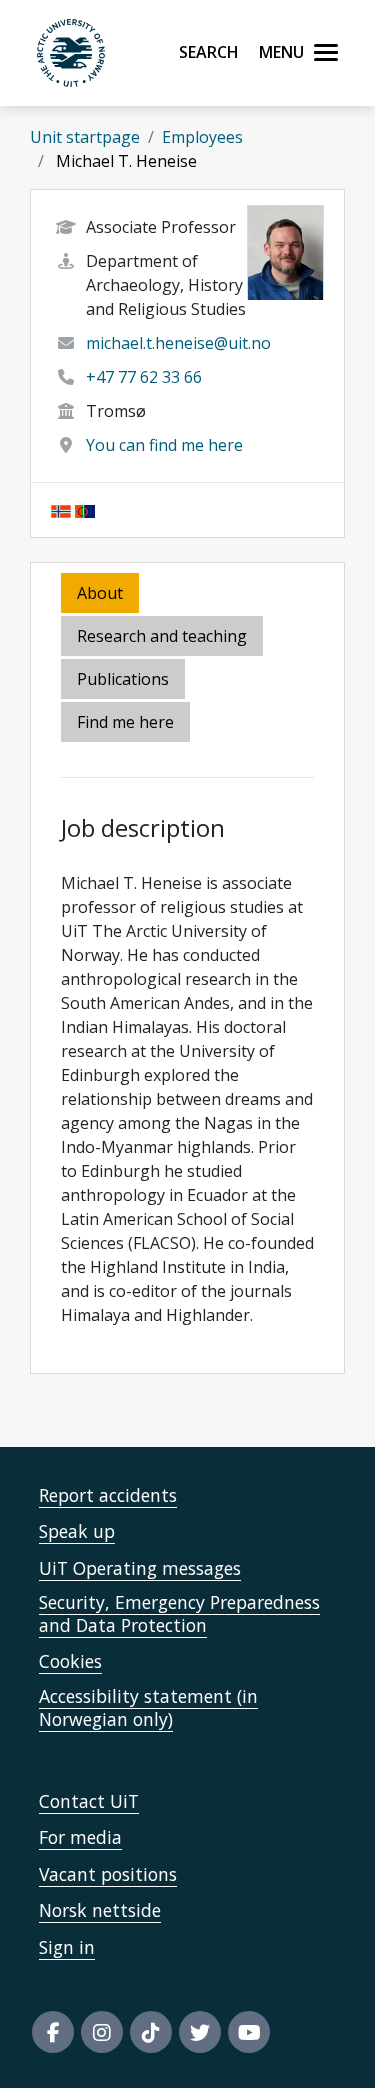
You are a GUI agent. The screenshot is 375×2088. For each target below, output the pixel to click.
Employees (202, 137)
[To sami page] (85, 510)
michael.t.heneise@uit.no (178, 343)
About (100, 593)
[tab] (124, 680)
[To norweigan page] (61, 510)
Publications (123, 679)
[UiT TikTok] (151, 2032)
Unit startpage (85, 137)
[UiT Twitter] (200, 2032)
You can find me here (164, 445)
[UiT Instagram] (102, 2032)
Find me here (125, 722)
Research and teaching (162, 636)
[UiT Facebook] (53, 2032)
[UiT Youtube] (249, 2032)
